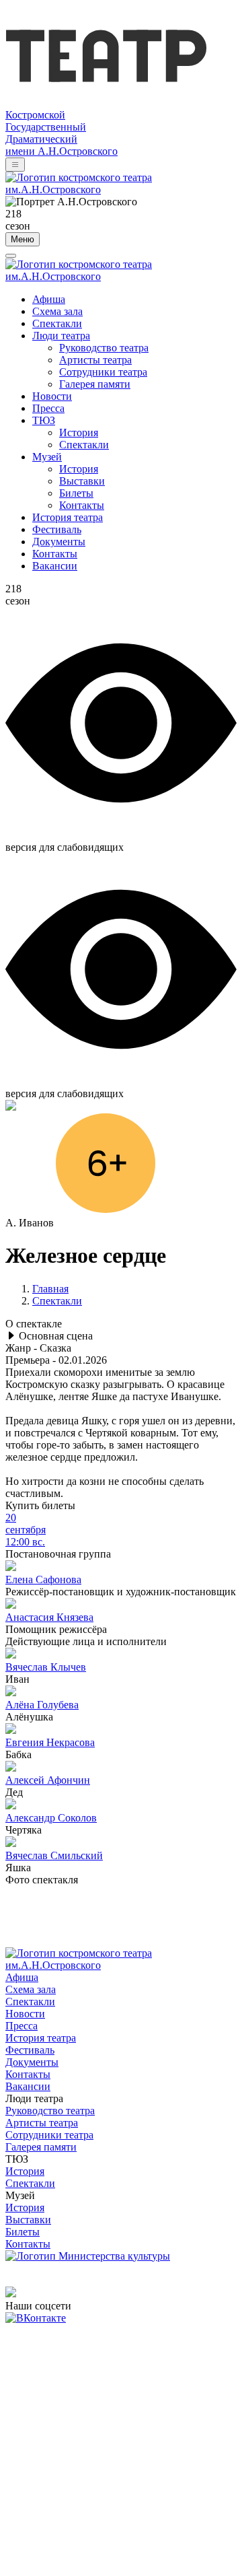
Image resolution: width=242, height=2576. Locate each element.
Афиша (49, 299)
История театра (68, 517)
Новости (52, 396)
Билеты (76, 493)
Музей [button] (47, 457)
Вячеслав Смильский (54, 1855)
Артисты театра (95, 360)
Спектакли (57, 323)
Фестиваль (57, 529)
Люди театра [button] (61, 336)
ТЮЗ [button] (44, 420)
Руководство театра (104, 348)
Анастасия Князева (49, 1617)
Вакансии (55, 566)
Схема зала (57, 311)
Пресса (48, 408)
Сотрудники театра (103, 372)
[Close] (11, 256)
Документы (59, 542)
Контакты (82, 505)
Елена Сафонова (43, 1579)
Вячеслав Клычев (46, 1667)
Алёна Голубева (42, 1705)
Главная (50, 1289)
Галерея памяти (95, 384)
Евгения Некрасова (50, 1742)
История (79, 432)
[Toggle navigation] (15, 165)
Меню (23, 239)
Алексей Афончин (48, 1780)
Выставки (82, 481)
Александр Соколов (51, 1818)
